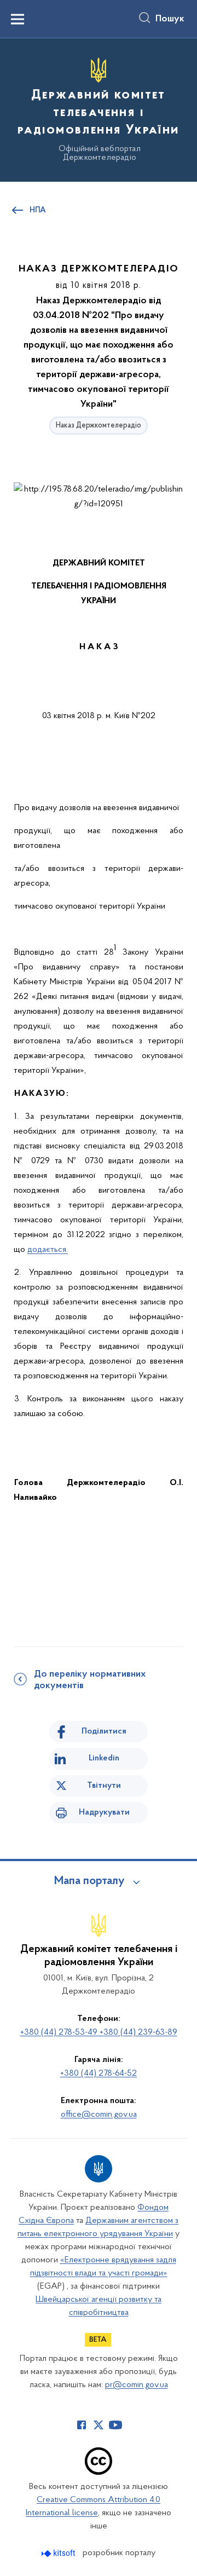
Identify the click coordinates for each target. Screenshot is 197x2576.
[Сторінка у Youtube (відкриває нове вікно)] (115, 2425)
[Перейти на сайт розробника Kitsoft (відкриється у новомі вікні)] (59, 2553)
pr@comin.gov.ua (137, 2385)
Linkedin (104, 1758)
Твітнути (104, 1786)
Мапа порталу (89, 1881)
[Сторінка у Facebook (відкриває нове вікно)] (82, 2425)
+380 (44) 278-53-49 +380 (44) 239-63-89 (99, 2032)
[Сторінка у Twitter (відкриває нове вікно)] (99, 2425)
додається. (48, 1250)
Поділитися (104, 1731)
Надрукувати (104, 1812)
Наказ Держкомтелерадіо (99, 426)
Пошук (170, 19)
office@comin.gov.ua (99, 2115)
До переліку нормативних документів (90, 1680)
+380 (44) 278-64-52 (99, 2073)
